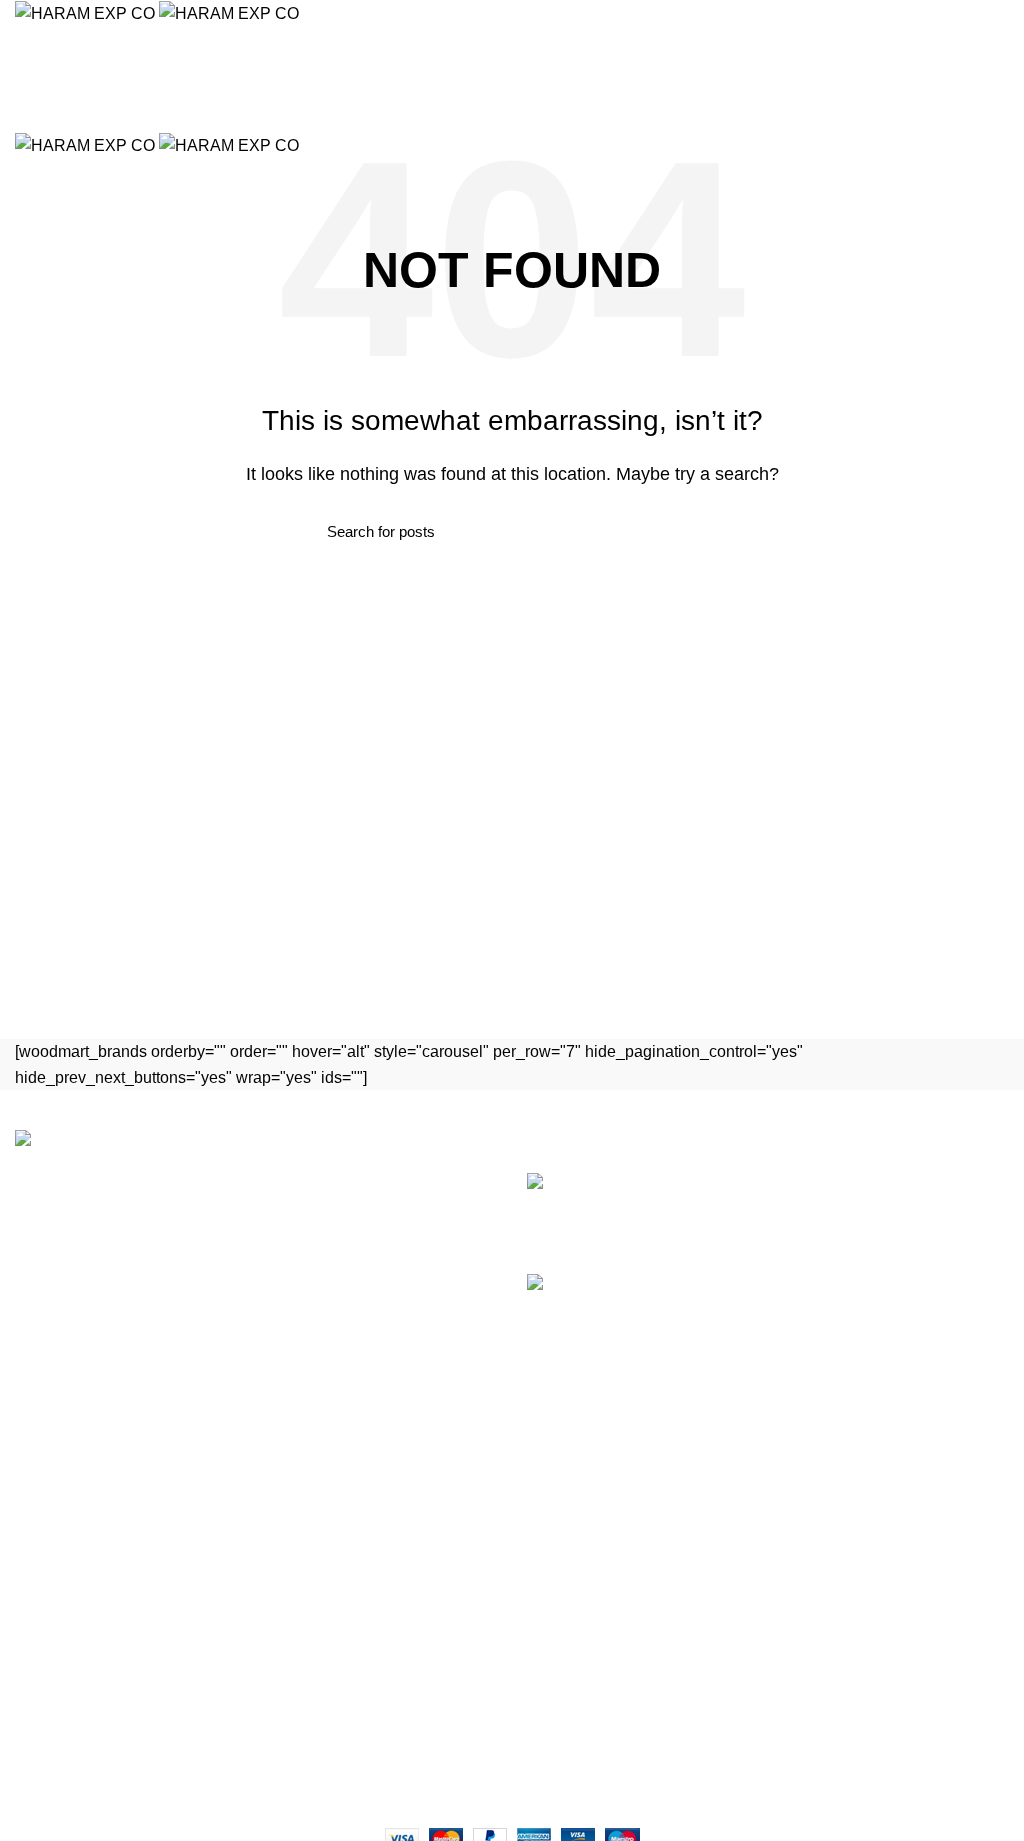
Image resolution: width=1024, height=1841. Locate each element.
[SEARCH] (997, 73)
